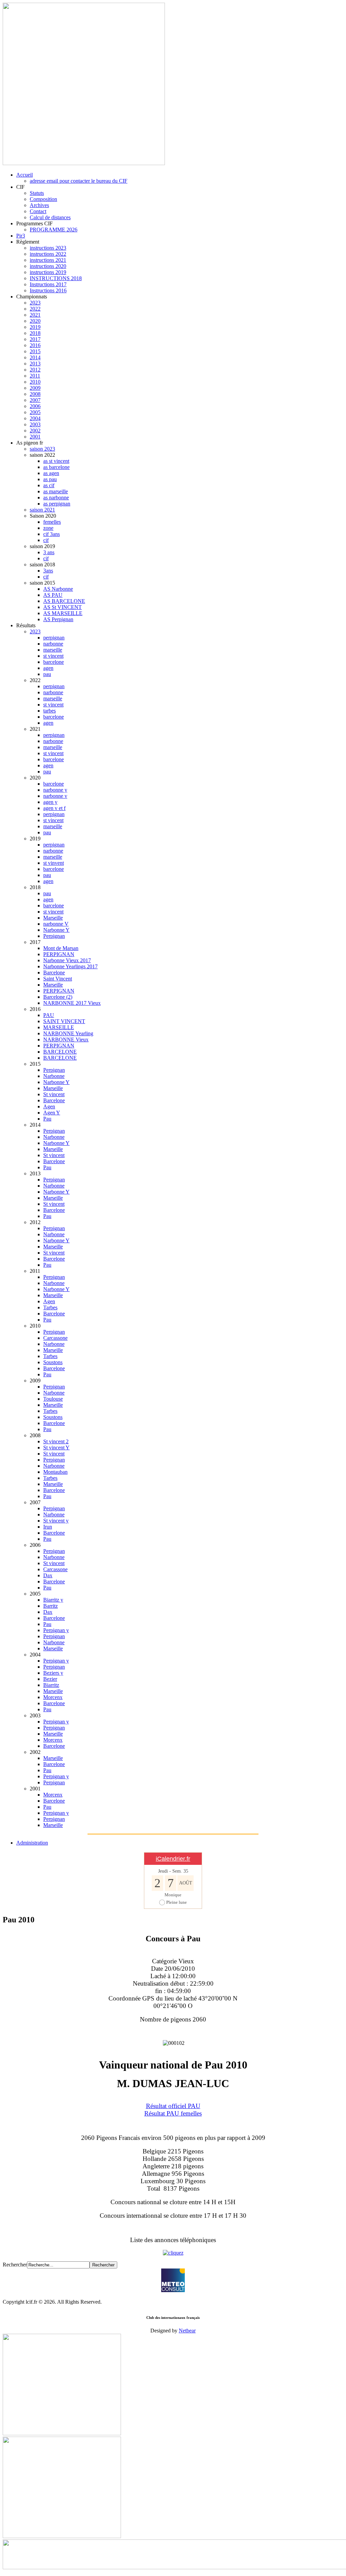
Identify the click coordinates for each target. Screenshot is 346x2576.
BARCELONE (60, 1052)
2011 (35, 376)
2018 (35, 333)
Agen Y (52, 1113)
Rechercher (15, 2265)
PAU (49, 1015)
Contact (38, 211)
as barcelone (56, 467)
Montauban (55, 1472)
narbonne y (55, 790)
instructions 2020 (48, 266)
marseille (53, 650)
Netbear (187, 2331)
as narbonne (56, 498)
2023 (35, 303)
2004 (35, 418)
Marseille (53, 918)
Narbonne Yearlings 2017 (70, 966)
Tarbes (50, 1307)
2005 (35, 412)
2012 (35, 370)
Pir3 (21, 236)
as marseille (56, 491)
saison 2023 (42, 449)
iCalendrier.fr (173, 1859)
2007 (35, 400)
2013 (35, 364)
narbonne (53, 644)
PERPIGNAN (59, 954)
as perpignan (57, 504)
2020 (35, 321)
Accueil (24, 175)
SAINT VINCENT (64, 1021)
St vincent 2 (56, 1441)
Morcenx (53, 1697)
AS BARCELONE (64, 601)
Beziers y (53, 1673)
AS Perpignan (58, 619)
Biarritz (51, 1685)
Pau (47, 1119)
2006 (35, 406)
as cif (49, 485)
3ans (48, 571)
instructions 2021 (48, 260)
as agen (51, 473)
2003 (35, 424)
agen (48, 668)
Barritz (51, 1606)
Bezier (50, 1679)
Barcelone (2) (58, 997)
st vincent (53, 656)
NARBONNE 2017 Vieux (72, 1003)
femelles (52, 522)
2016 (35, 345)
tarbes (50, 711)
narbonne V (56, 924)
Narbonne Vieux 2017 (67, 960)
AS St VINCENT (63, 607)
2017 (35, 339)
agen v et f (54, 808)
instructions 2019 (48, 272)
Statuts (37, 193)
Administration (32, 1843)
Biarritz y (53, 1600)
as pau (50, 479)
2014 (35, 357)
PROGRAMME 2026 (54, 230)
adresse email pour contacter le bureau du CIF (79, 181)
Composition (43, 199)
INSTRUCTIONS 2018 (56, 278)
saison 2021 (42, 510)
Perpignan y (56, 1630)
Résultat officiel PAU (173, 2106)
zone (48, 528)
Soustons (53, 1362)
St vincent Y (56, 1448)
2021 (35, 315)
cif (46, 540)
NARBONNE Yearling (68, 1033)
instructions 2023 (48, 248)
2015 (35, 351)
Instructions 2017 (48, 284)
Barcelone (54, 973)
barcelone (54, 662)
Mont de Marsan (61, 948)
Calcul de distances (50, 217)
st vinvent (54, 863)
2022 (35, 309)
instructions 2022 (48, 254)
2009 (35, 388)
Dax (48, 1575)
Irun (48, 1527)
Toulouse (53, 1399)
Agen (49, 1106)
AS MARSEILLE (63, 613)
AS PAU (53, 595)
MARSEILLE (59, 1027)
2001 (35, 437)
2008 (35, 394)
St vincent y (56, 1521)
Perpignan (54, 936)
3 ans (49, 552)
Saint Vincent (58, 979)
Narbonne (54, 1076)
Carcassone (55, 1338)
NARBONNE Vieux (66, 1040)
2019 (35, 327)
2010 (35, 382)
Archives (39, 205)
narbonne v (55, 796)
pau (47, 674)
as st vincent (56, 461)
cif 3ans (52, 534)
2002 (35, 431)
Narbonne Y (56, 930)
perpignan (54, 638)
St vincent (54, 1094)
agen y (50, 802)
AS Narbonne (58, 589)
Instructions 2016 (48, 290)
